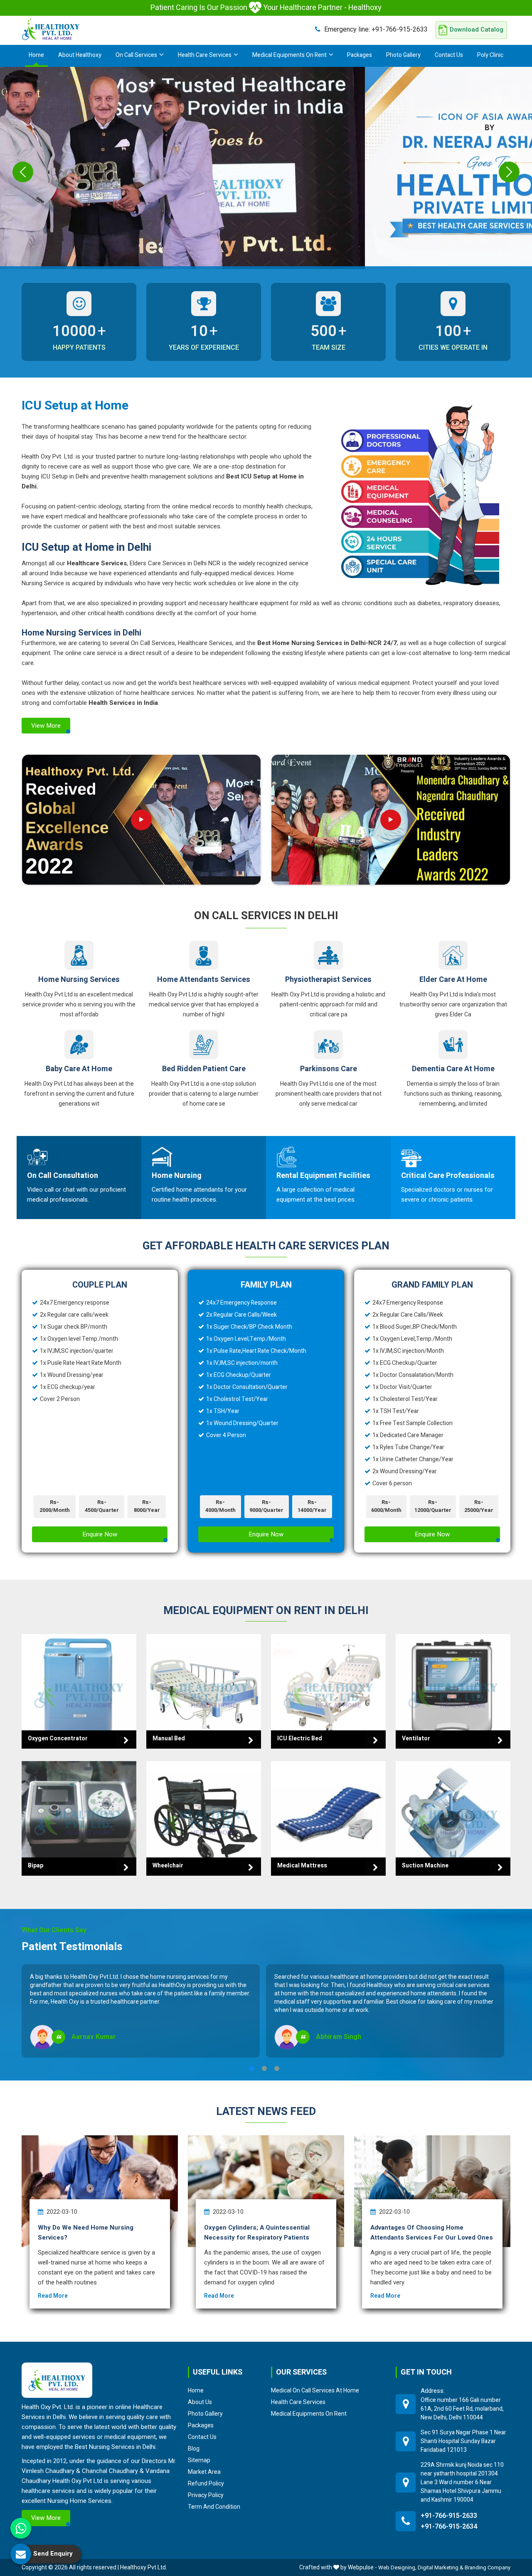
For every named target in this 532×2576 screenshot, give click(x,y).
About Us (200, 2402)
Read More (53, 2296)
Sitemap (199, 2460)
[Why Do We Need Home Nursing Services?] (100, 2191)
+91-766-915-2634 (449, 2527)
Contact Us (449, 55)
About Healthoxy (80, 55)
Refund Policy (206, 2483)
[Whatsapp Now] (21, 2528)
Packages (360, 55)
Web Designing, (397, 2567)
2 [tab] (264, 2068)
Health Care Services (205, 55)
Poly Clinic (490, 55)
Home (36, 55)
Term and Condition (214, 2507)
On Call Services (136, 55)
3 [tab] (277, 2068)
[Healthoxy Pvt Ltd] (51, 29)
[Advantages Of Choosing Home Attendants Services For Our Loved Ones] (432, 2191)
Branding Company (488, 2567)
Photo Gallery (403, 55)
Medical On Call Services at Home (315, 2390)
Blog (194, 2448)
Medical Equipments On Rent (289, 55)
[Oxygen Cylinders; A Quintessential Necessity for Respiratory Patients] (266, 2191)
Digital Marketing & (441, 2567)
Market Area (204, 2472)
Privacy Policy (206, 2495)
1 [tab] (252, 2068)
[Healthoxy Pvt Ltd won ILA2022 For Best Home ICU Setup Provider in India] (391, 820)
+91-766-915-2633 (376, 29)
